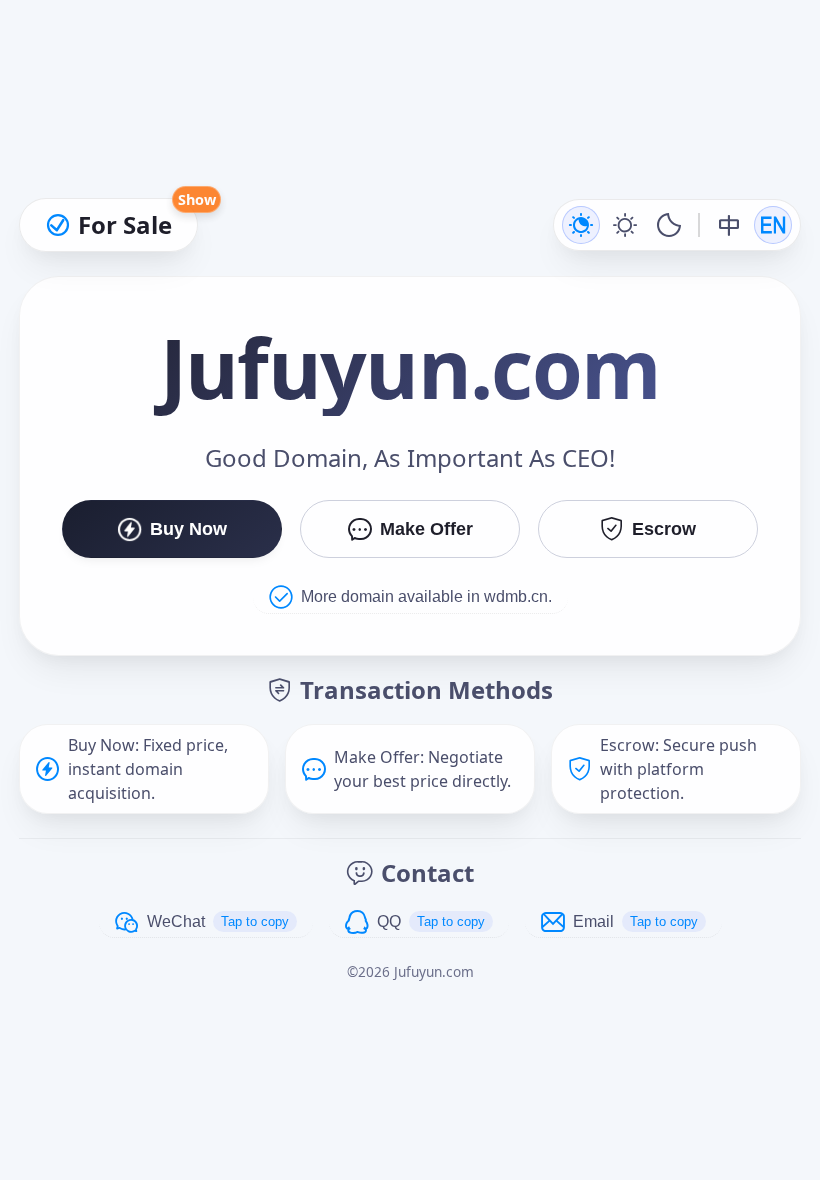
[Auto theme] (581, 225)
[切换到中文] (729, 225)
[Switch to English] (773, 225)
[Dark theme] (669, 225)
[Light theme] (625, 225)
